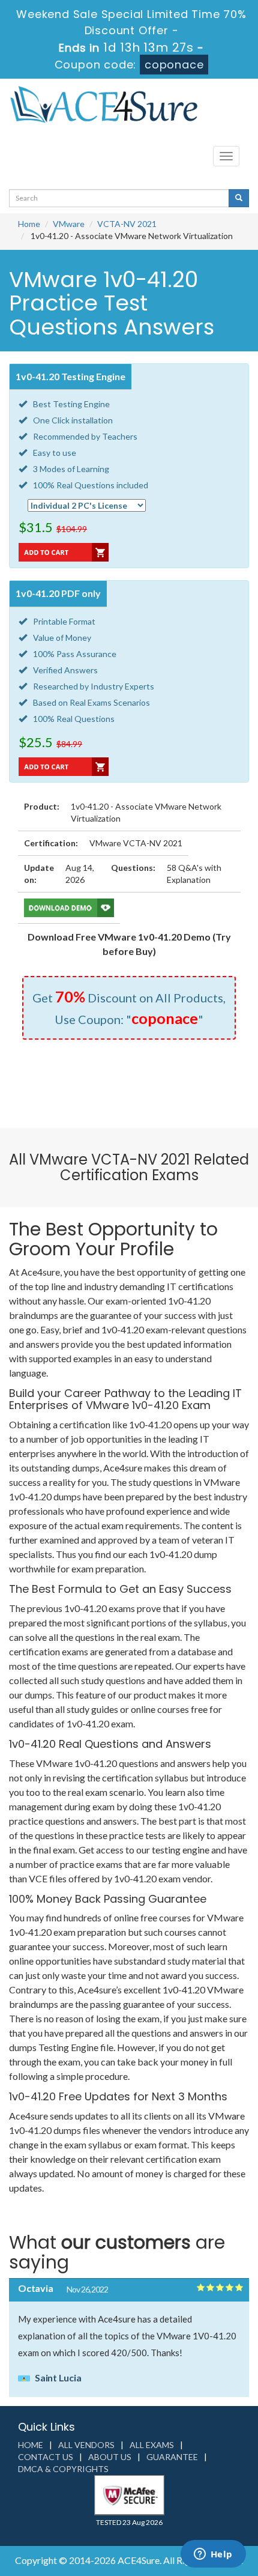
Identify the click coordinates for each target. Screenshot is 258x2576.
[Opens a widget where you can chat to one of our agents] (213, 2555)
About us (110, 2457)
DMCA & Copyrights (63, 2469)
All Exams (152, 2445)
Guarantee (172, 2457)
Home (29, 224)
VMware (69, 224)
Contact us (46, 2457)
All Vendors (86, 2445)
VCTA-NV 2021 (127, 224)
